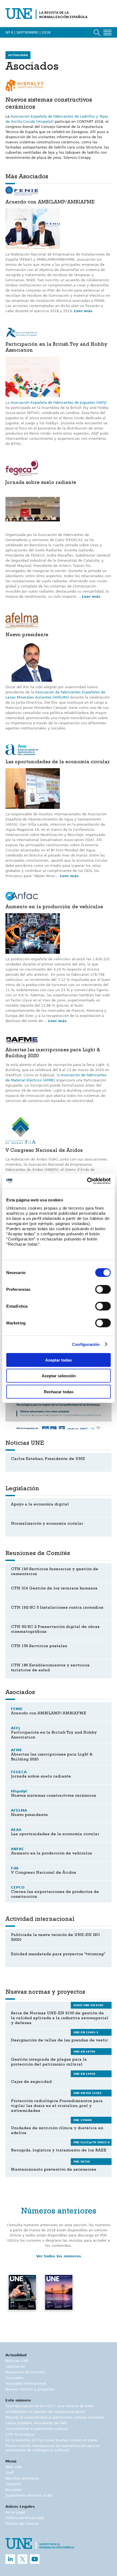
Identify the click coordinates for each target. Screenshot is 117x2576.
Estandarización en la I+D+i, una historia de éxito (50, 2406)
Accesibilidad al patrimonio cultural (37, 2429)
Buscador (14, 2490)
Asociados (14, 2378)
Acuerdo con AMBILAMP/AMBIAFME (50, 203)
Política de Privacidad (24, 2518)
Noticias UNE (17, 2361)
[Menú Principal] (107, 33)
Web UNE (14, 2467)
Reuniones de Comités (25, 2372)
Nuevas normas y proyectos (30, 2389)
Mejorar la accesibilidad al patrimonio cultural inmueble (55, 2417)
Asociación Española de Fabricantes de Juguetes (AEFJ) (59, 403)
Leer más (83, 311)
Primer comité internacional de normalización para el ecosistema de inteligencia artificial (53, 2448)
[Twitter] (22, 2559)
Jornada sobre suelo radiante (41, 483)
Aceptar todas (59, 1360)
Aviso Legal (16, 2512)
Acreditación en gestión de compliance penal (45, 2412)
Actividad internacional (26, 2383)
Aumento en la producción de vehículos (54, 907)
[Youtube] (35, 2559)
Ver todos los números (59, 2256)
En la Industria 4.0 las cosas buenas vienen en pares (52, 2440)
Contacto (13, 2484)
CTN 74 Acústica (20, 2434)
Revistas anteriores (22, 2478)
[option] (22, 2299)
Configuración (86, 1344)
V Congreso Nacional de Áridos (44, 1151)
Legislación (15, 2366)
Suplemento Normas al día (29, 2495)
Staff (10, 2473)
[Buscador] (97, 33)
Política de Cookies (22, 2524)
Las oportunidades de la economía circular (58, 762)
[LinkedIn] (10, 2559)
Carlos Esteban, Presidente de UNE (36, 2423)
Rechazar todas (59, 1392)
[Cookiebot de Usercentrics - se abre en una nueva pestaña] (87, 1181)
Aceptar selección (59, 1376)
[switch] (103, 1289)
